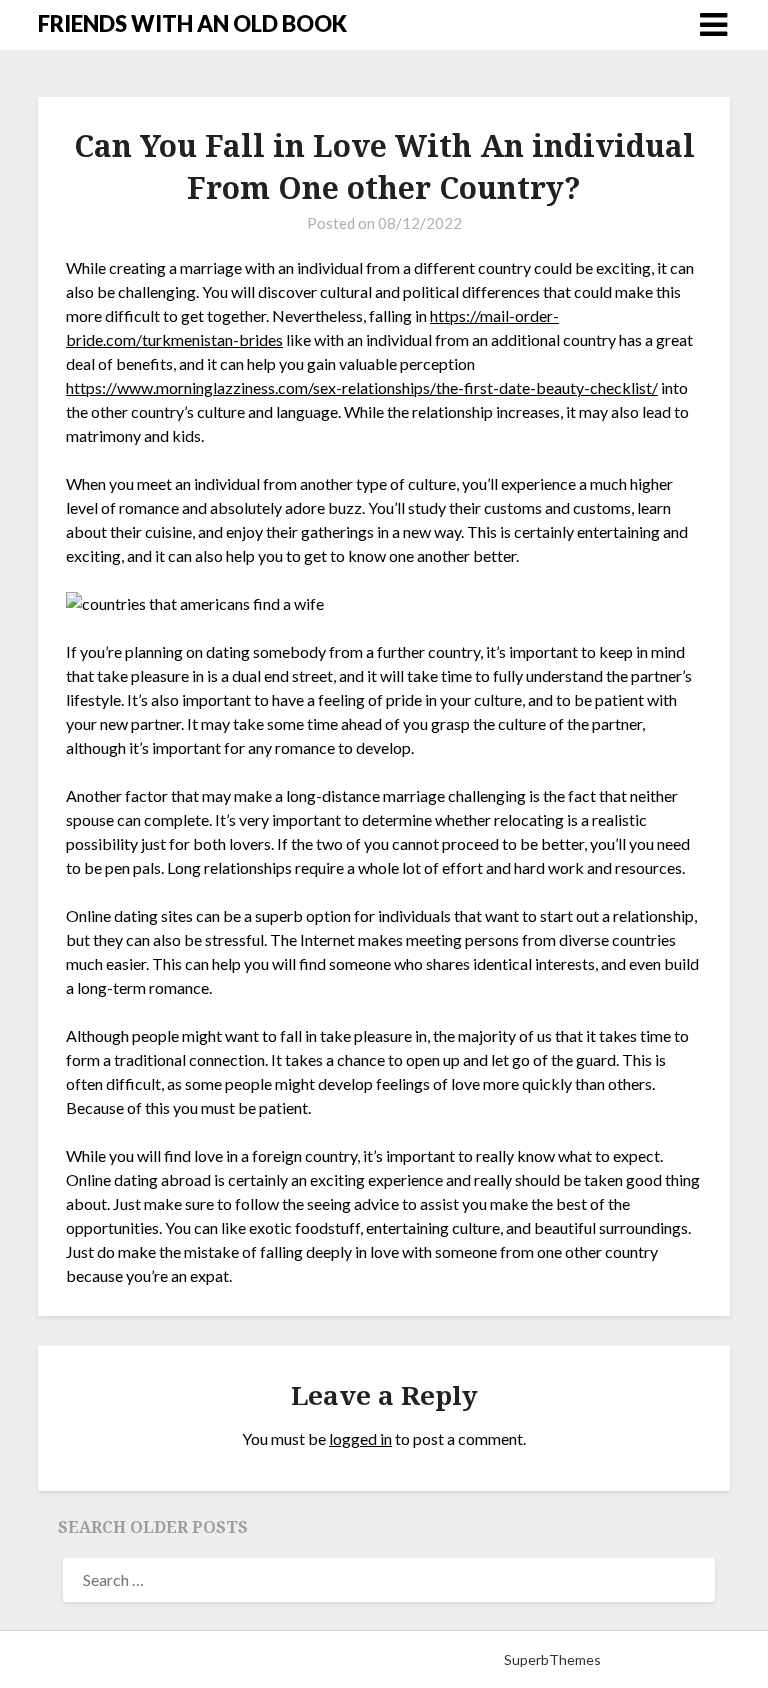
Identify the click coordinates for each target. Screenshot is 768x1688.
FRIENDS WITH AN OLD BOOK (192, 23)
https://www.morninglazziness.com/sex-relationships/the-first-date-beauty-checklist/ (362, 387)
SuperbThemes (552, 1659)
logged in (360, 1438)
